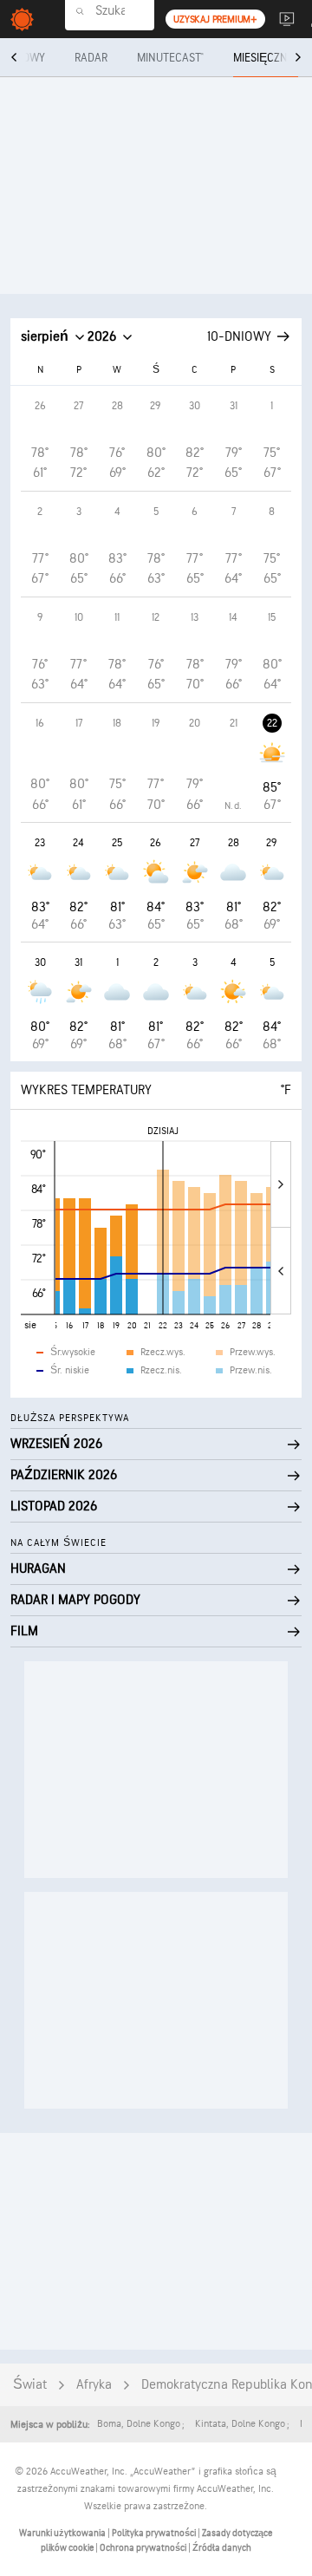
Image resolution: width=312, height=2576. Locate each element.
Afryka (94, 2385)
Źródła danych (222, 2548)
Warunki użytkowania (63, 2533)
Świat (30, 2385)
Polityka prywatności (155, 2533)
